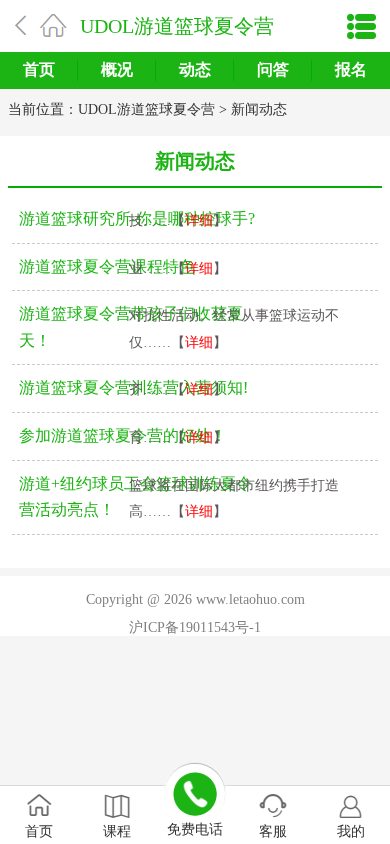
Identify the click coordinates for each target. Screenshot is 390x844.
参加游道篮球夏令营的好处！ (123, 435)
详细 (199, 220)
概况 (117, 69)
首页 (39, 69)
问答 (273, 69)
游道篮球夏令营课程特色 (107, 266)
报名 (351, 69)
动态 (195, 69)
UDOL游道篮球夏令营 (177, 26)
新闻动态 (259, 109)
